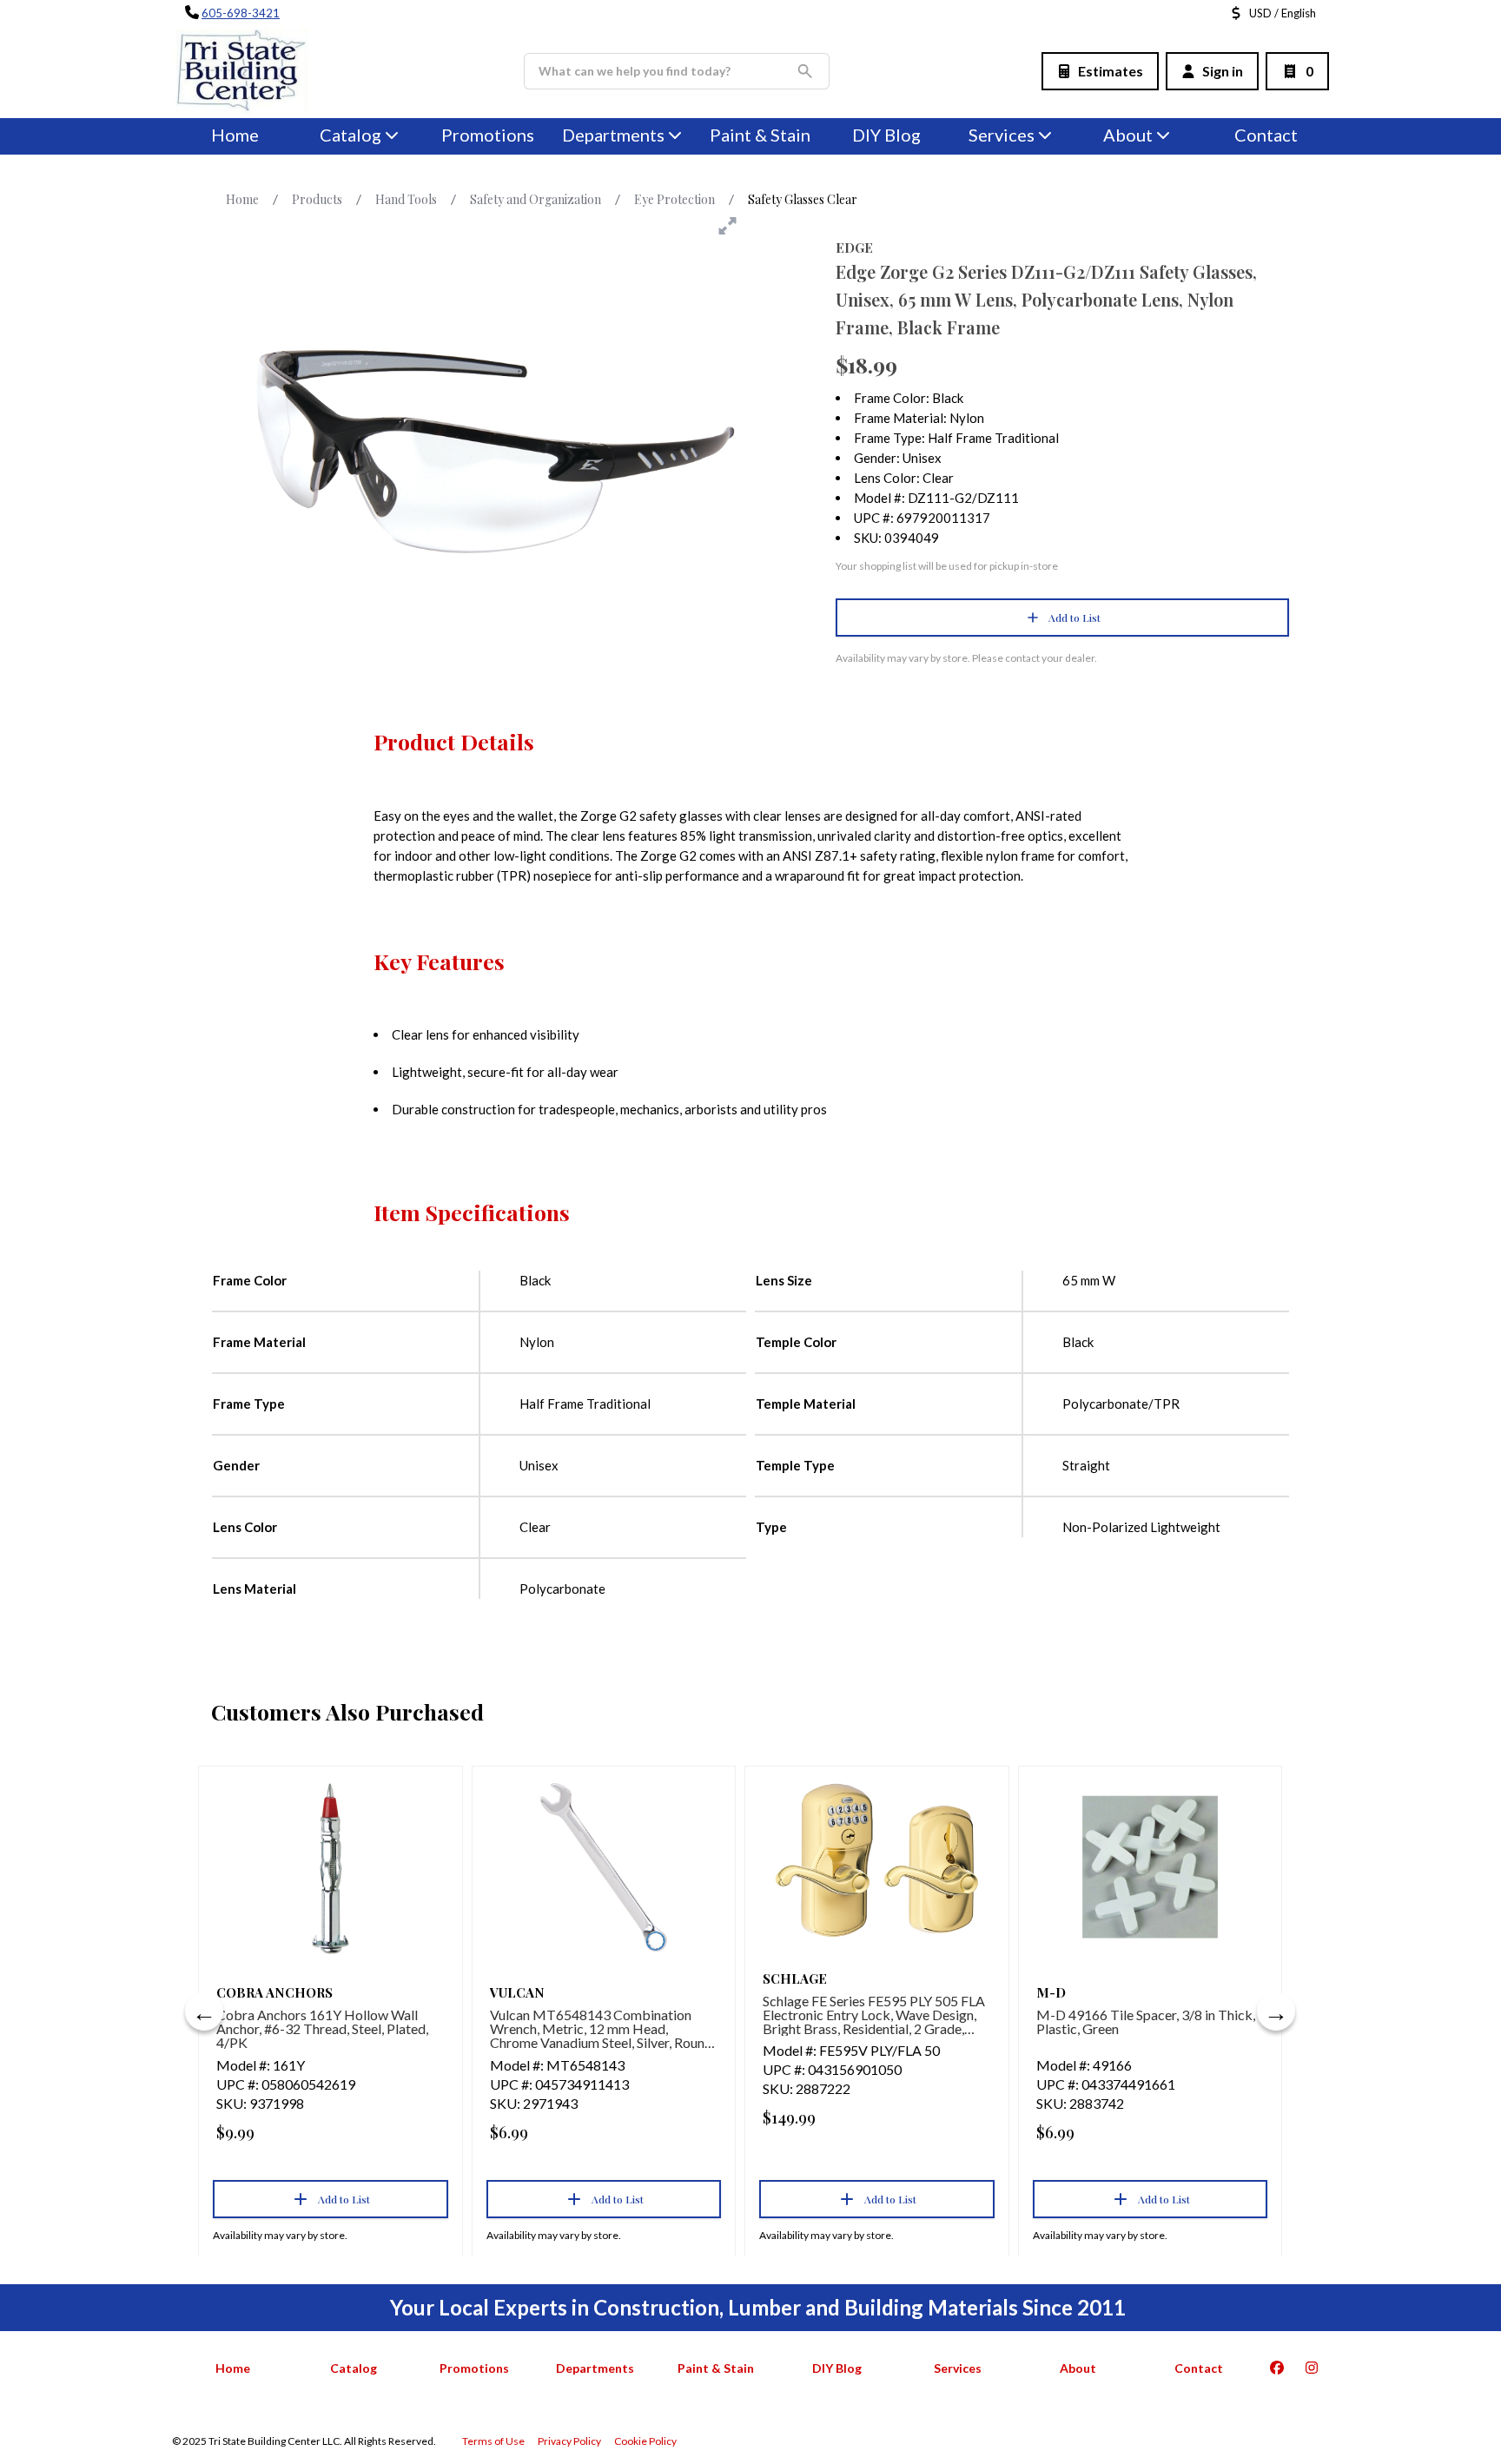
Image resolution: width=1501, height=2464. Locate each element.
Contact (1266, 135)
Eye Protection (674, 199)
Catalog (354, 2368)
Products (317, 199)
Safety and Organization (536, 199)
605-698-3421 (241, 13)
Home (235, 135)
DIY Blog (886, 135)
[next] (1276, 2011)
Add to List (1075, 618)
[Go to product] (331, 1867)
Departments (613, 135)
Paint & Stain (760, 135)
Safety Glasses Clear (803, 199)
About (1128, 135)
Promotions (488, 135)
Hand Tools (406, 199)
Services (1002, 135)
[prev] (204, 2011)
